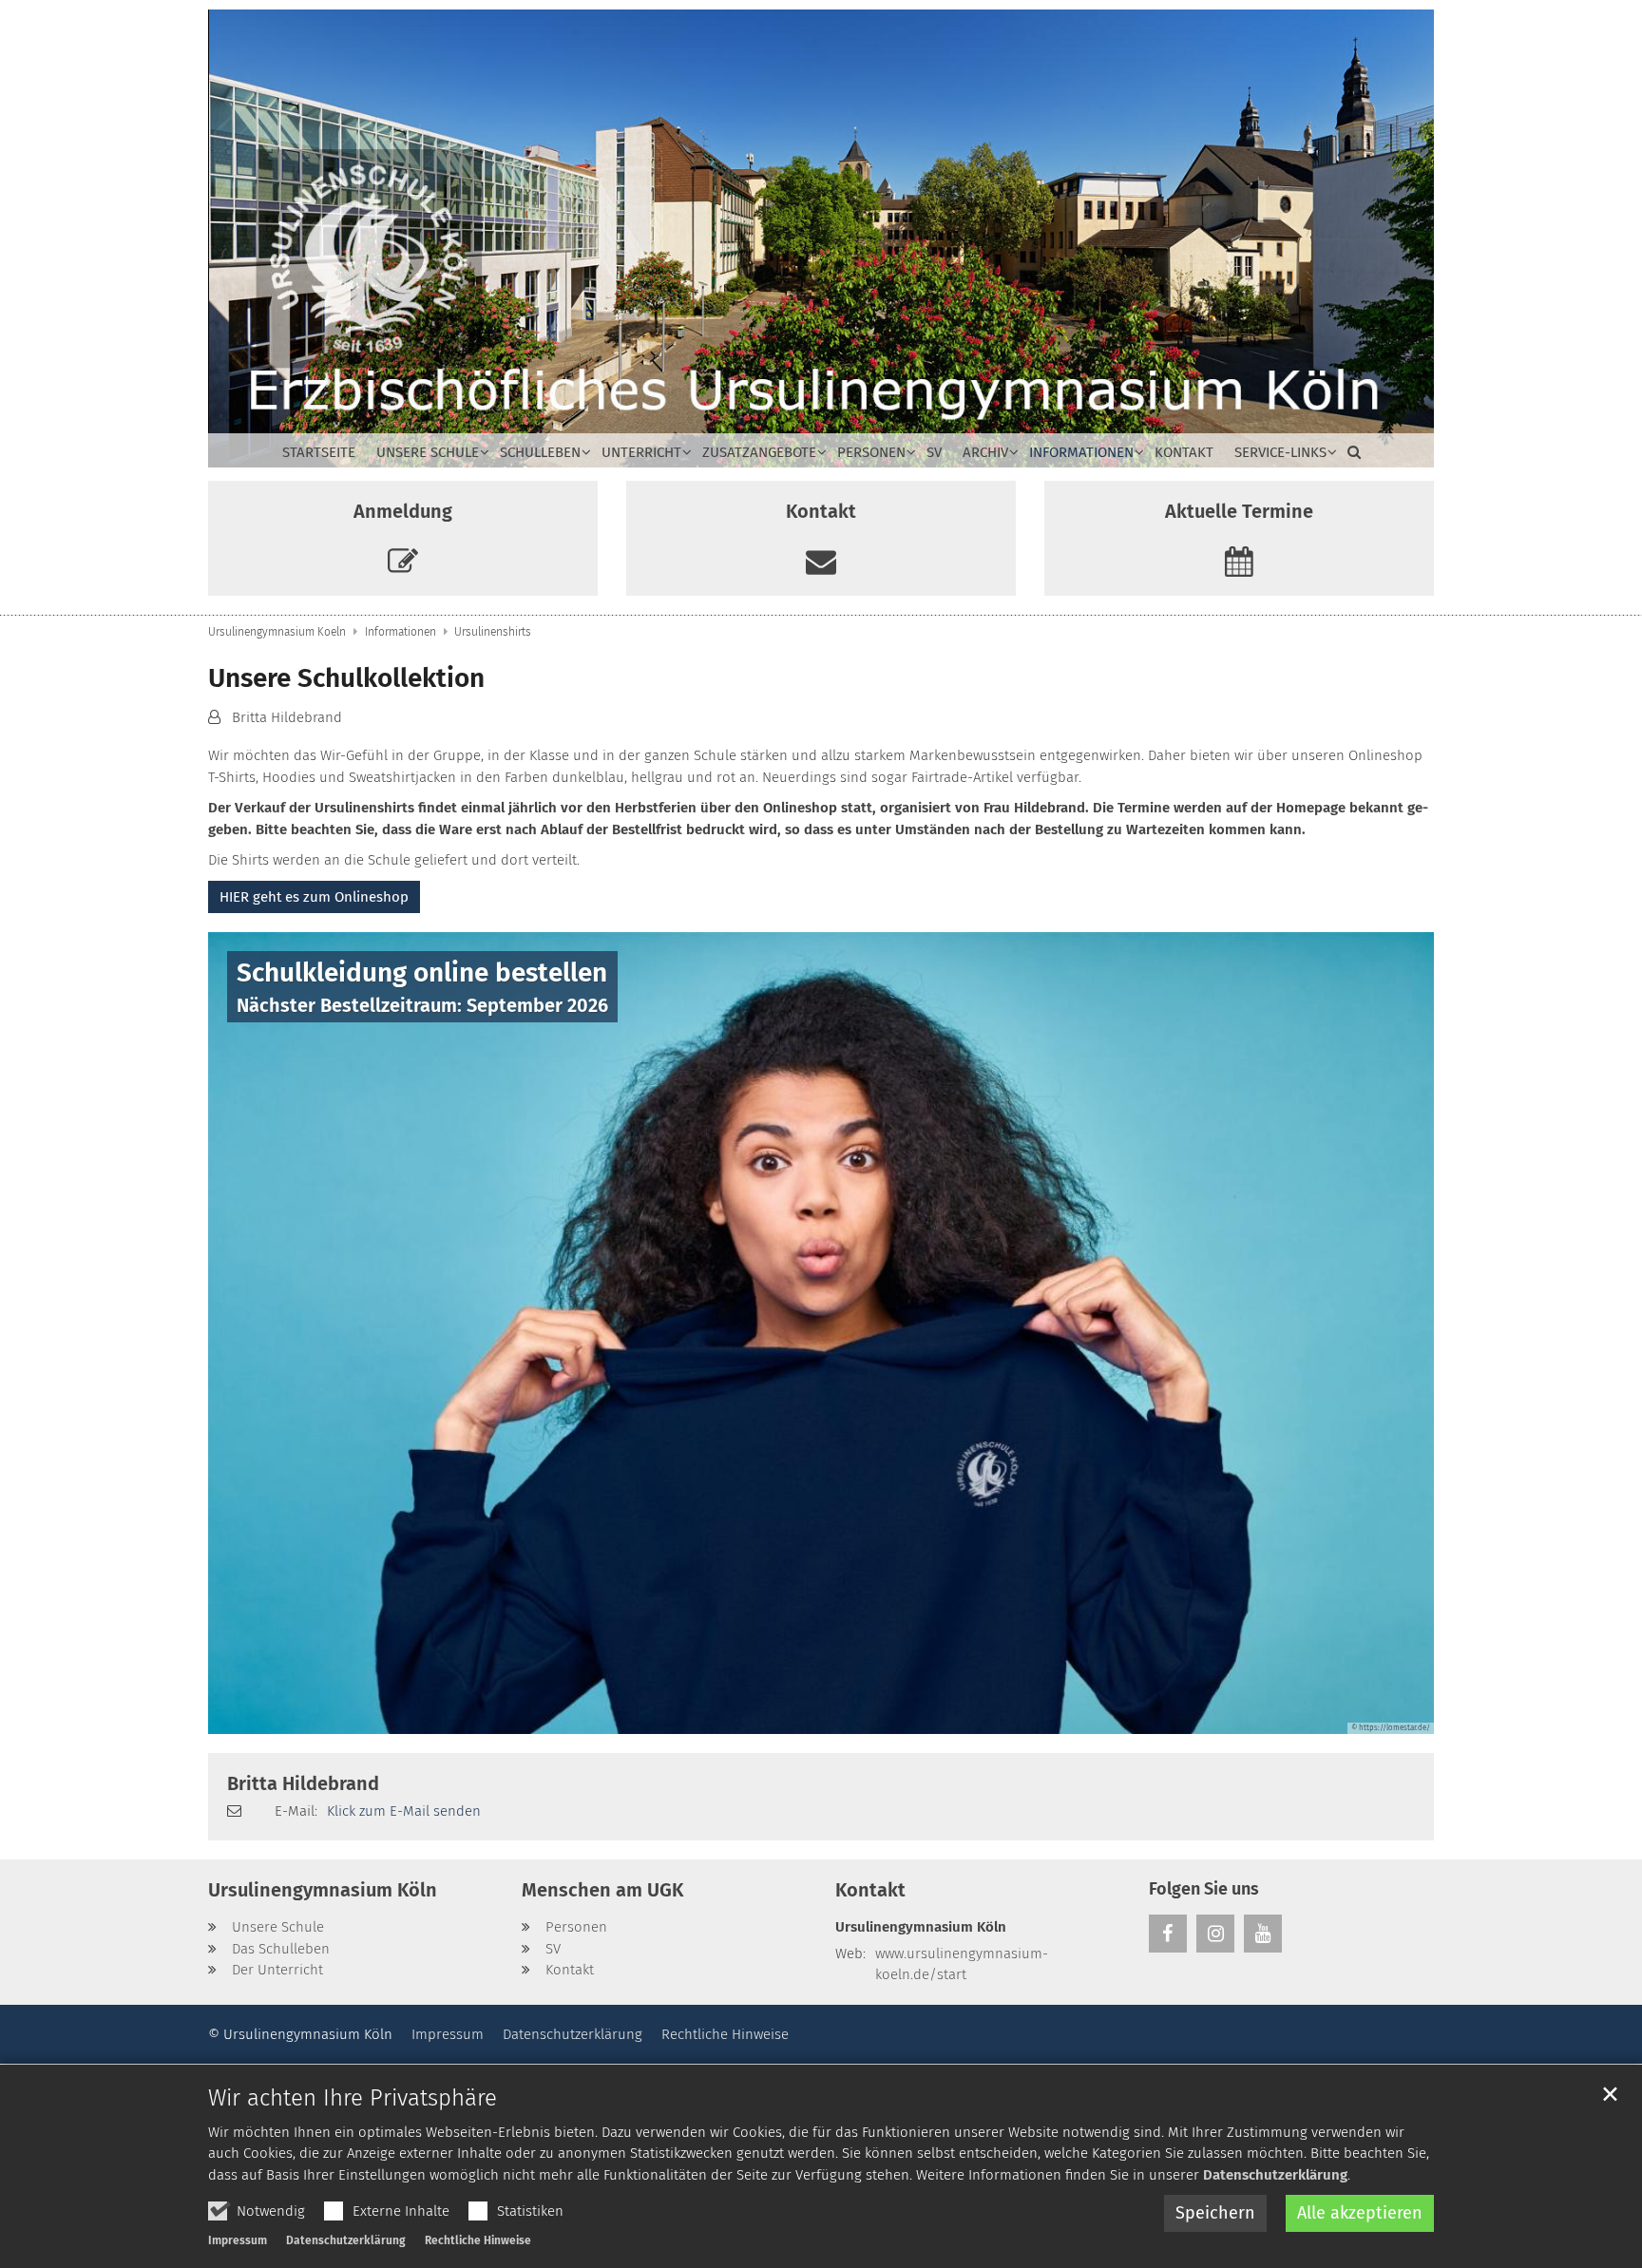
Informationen (401, 632)
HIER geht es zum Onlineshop (314, 897)
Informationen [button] (1081, 452)
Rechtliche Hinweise (478, 2240)
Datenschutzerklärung (1275, 2175)
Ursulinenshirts (493, 632)
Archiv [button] (985, 452)
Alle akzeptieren (1360, 2213)
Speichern (1215, 2213)
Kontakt (1184, 452)
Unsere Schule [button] (428, 452)
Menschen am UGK (602, 1890)
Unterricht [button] (641, 452)
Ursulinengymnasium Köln (323, 1890)
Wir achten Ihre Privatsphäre (353, 2098)
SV (934, 452)
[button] (1349, 456)
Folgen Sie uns (1204, 1889)
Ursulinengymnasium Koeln (277, 632)
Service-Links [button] (1280, 452)
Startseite (319, 452)
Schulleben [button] (540, 452)
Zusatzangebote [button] (759, 452)
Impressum (238, 2240)
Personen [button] (871, 452)
